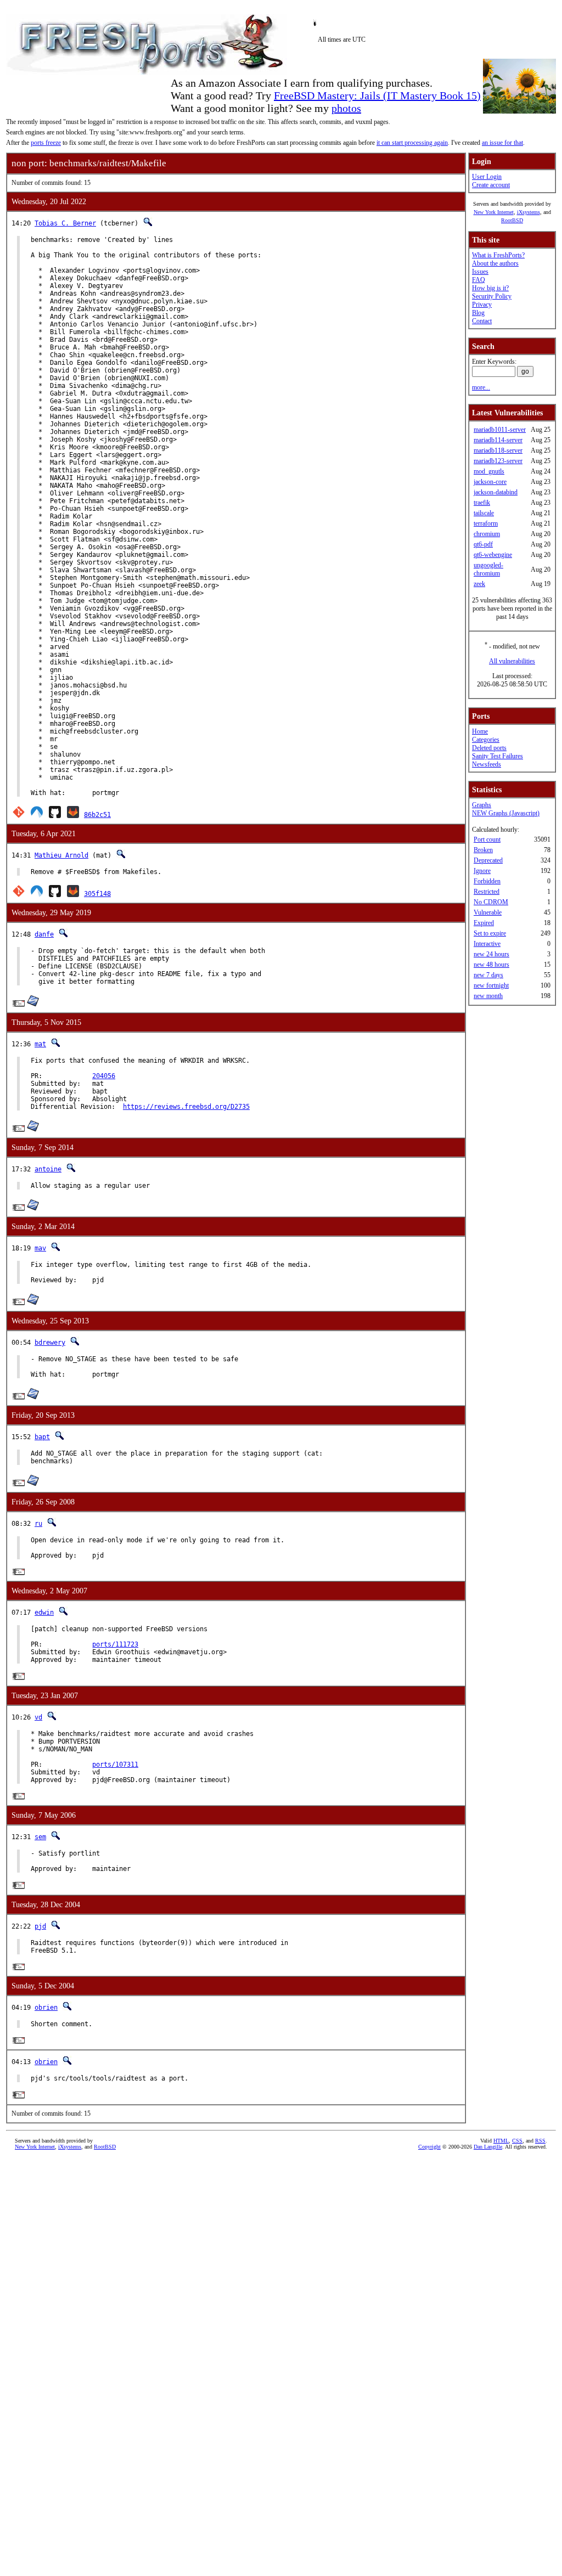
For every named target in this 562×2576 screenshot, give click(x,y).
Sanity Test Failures (498, 756)
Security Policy (492, 296)
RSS (540, 2141)
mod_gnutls (489, 471)
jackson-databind (496, 492)
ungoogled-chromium (488, 569)
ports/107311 (115, 1765)
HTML (501, 2141)
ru (38, 1524)
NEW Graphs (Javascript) (506, 813)
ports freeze (46, 143)
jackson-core (490, 482)
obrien (46, 2008)
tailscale (484, 513)
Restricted (487, 892)
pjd (40, 1926)
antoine (48, 1169)
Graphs (482, 805)
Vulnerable (488, 912)
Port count (487, 839)
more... (481, 387)
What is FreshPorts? (498, 255)
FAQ (479, 280)
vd (38, 1717)
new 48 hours (491, 965)
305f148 (97, 894)
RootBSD (512, 220)
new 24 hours (491, 954)
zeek (479, 584)
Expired (484, 923)
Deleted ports (489, 748)
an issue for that (502, 143)
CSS (517, 2141)
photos (346, 108)
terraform (486, 523)
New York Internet (494, 212)
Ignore (482, 871)
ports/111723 (115, 1644)
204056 (104, 1076)
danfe (44, 934)
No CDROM (491, 902)
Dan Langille (488, 2147)
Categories (486, 740)
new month (488, 996)
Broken (483, 850)
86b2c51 (97, 815)
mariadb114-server (498, 440)
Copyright (429, 2147)
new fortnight (491, 985)
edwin (44, 1613)
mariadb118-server (498, 450)
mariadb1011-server (500, 430)
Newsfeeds (487, 764)
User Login (487, 177)
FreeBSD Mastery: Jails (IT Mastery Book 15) (377, 95)
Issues (480, 272)
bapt (42, 1437)
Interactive (487, 944)
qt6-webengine (493, 555)
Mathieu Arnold (61, 855)
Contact (482, 321)
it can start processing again (412, 143)
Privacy (482, 305)
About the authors (495, 263)
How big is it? (490, 288)
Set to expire (490, 933)
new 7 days (488, 975)
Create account (491, 185)
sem (40, 1837)
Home (480, 731)
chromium (487, 534)
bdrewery (50, 1343)
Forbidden (487, 881)
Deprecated (488, 860)
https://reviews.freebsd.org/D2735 (186, 1107)
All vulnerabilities (512, 661)
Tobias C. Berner (65, 223)
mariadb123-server (498, 461)
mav (40, 1248)
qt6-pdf (483, 544)
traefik (482, 503)
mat (40, 1044)
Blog (478, 313)
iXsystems (529, 212)
